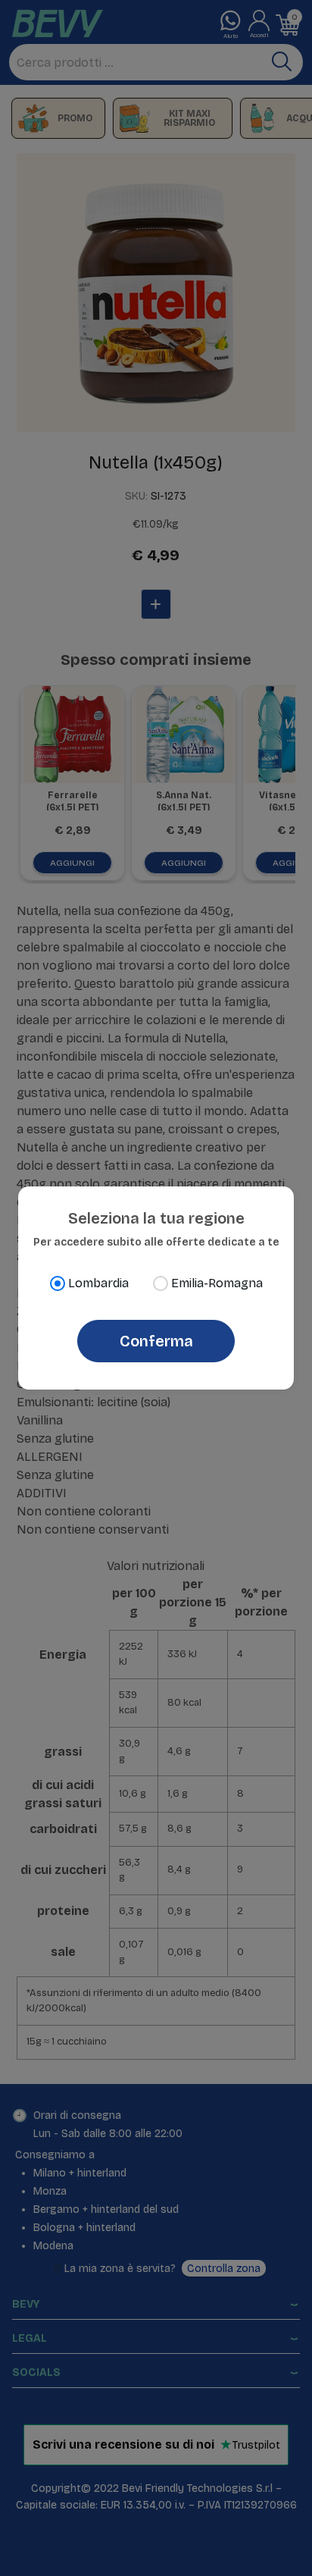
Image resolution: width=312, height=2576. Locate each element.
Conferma (156, 1341)
